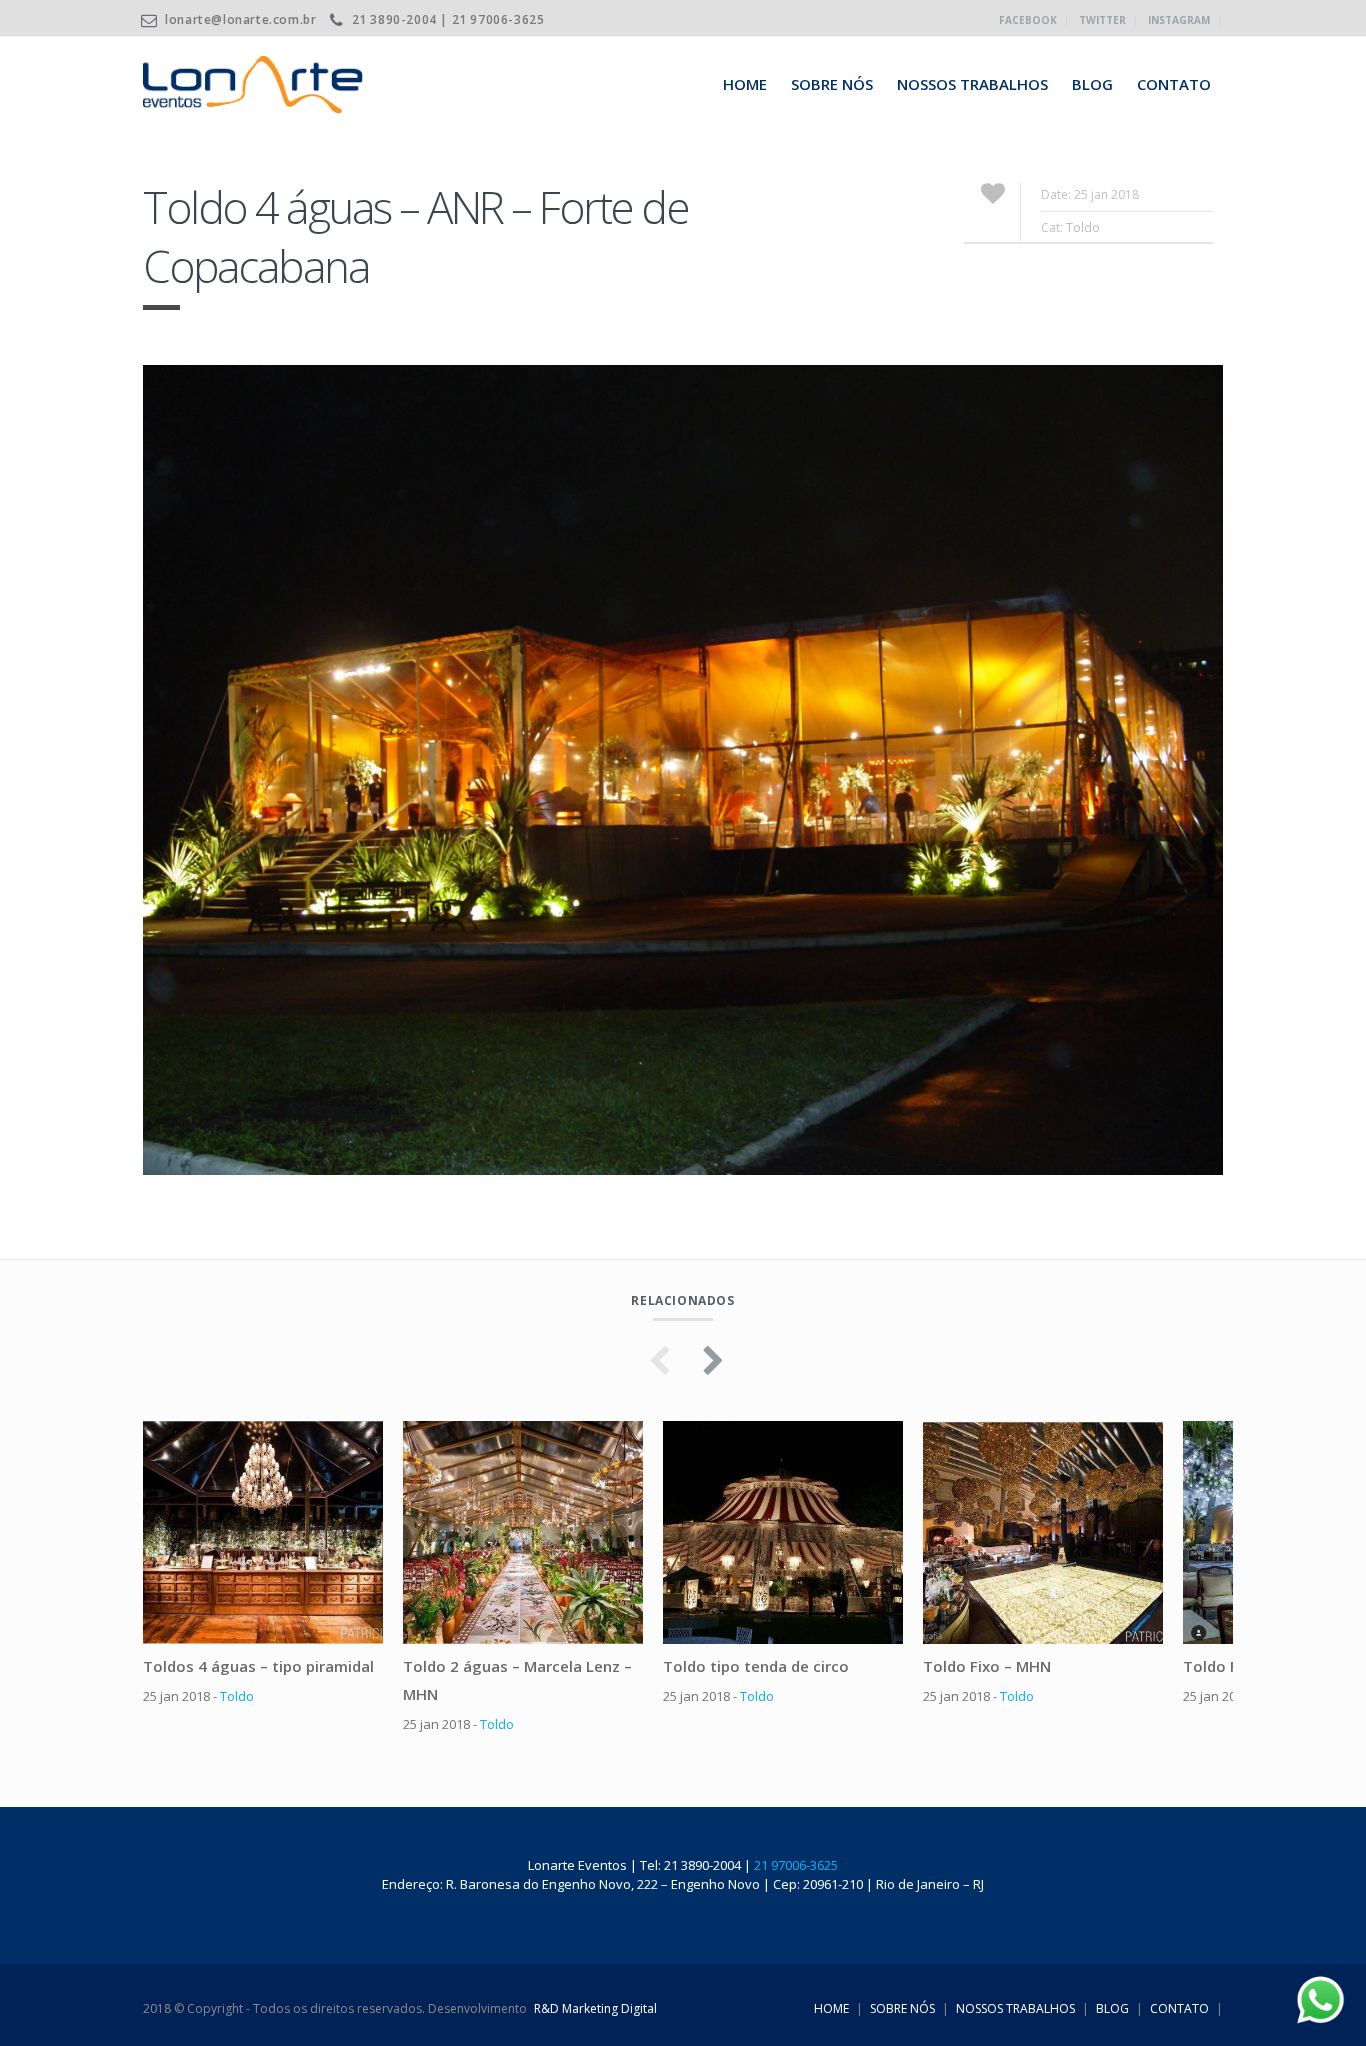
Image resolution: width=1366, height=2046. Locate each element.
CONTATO (1174, 84)
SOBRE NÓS (832, 84)
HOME (745, 84)
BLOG (1092, 84)
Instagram (1179, 20)
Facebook (1028, 20)
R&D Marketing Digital (595, 2008)
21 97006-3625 (796, 1865)
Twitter (1102, 20)
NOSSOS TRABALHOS (972, 84)
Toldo (1083, 227)
